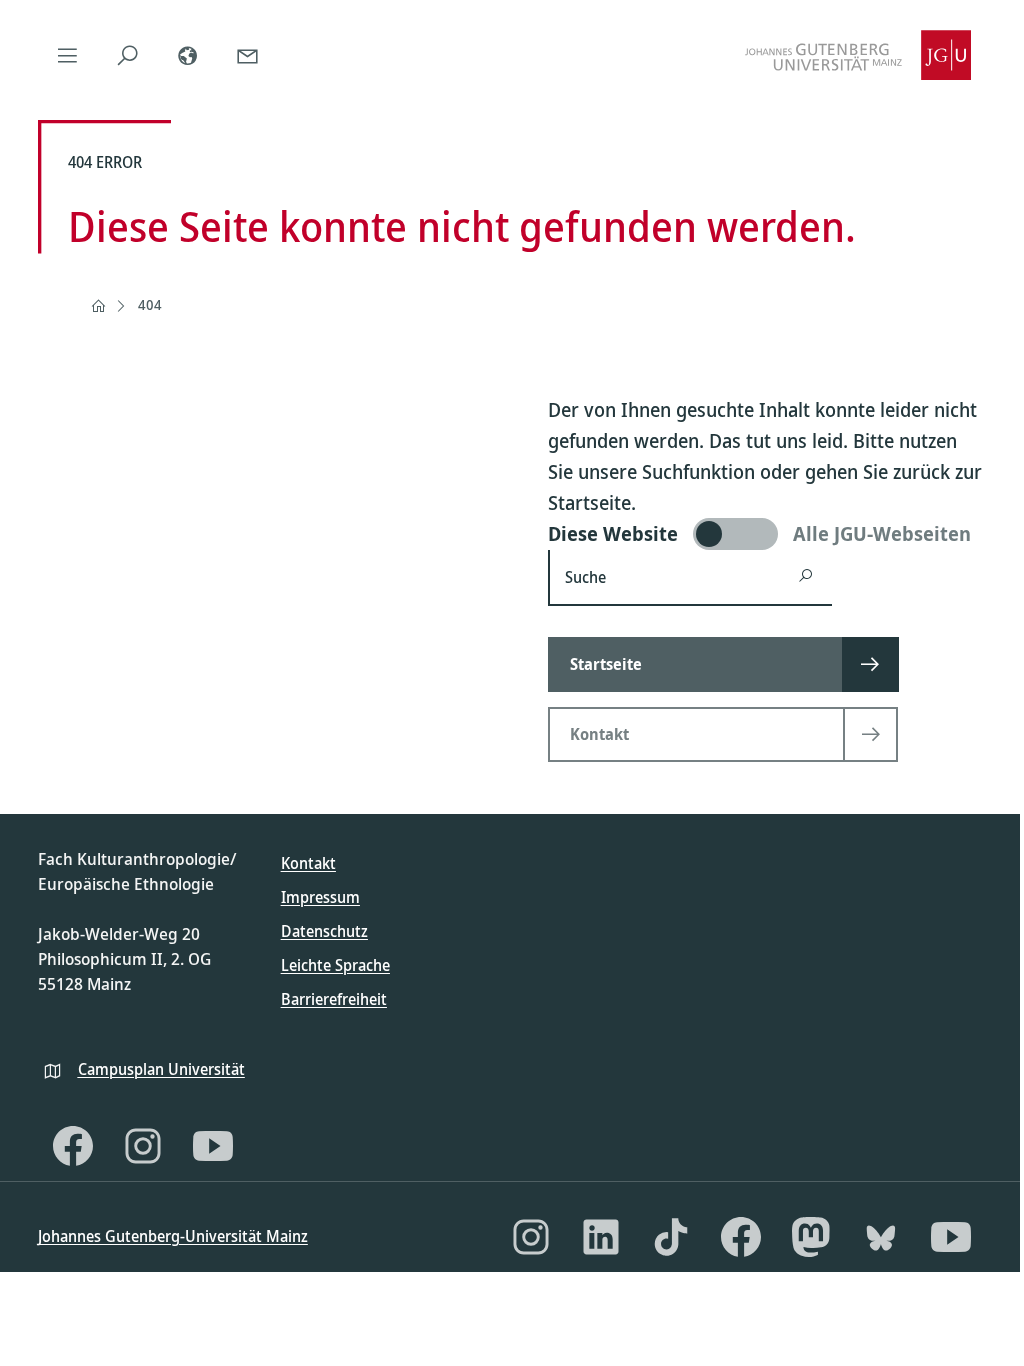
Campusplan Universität (161, 1069)
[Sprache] (188, 55)
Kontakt (308, 863)
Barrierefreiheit (334, 999)
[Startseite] (98, 306)
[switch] (767, 534)
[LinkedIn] (601, 1237)
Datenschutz (324, 931)
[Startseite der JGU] (858, 55)
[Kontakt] (248, 55)
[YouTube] (213, 1146)
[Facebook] (73, 1146)
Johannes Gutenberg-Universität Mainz (173, 1236)
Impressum (320, 897)
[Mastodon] (811, 1237)
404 (150, 304)
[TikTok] (671, 1237)
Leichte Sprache (335, 965)
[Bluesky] (881, 1237)
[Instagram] (143, 1146)
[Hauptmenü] (68, 55)
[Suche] (128, 55)
